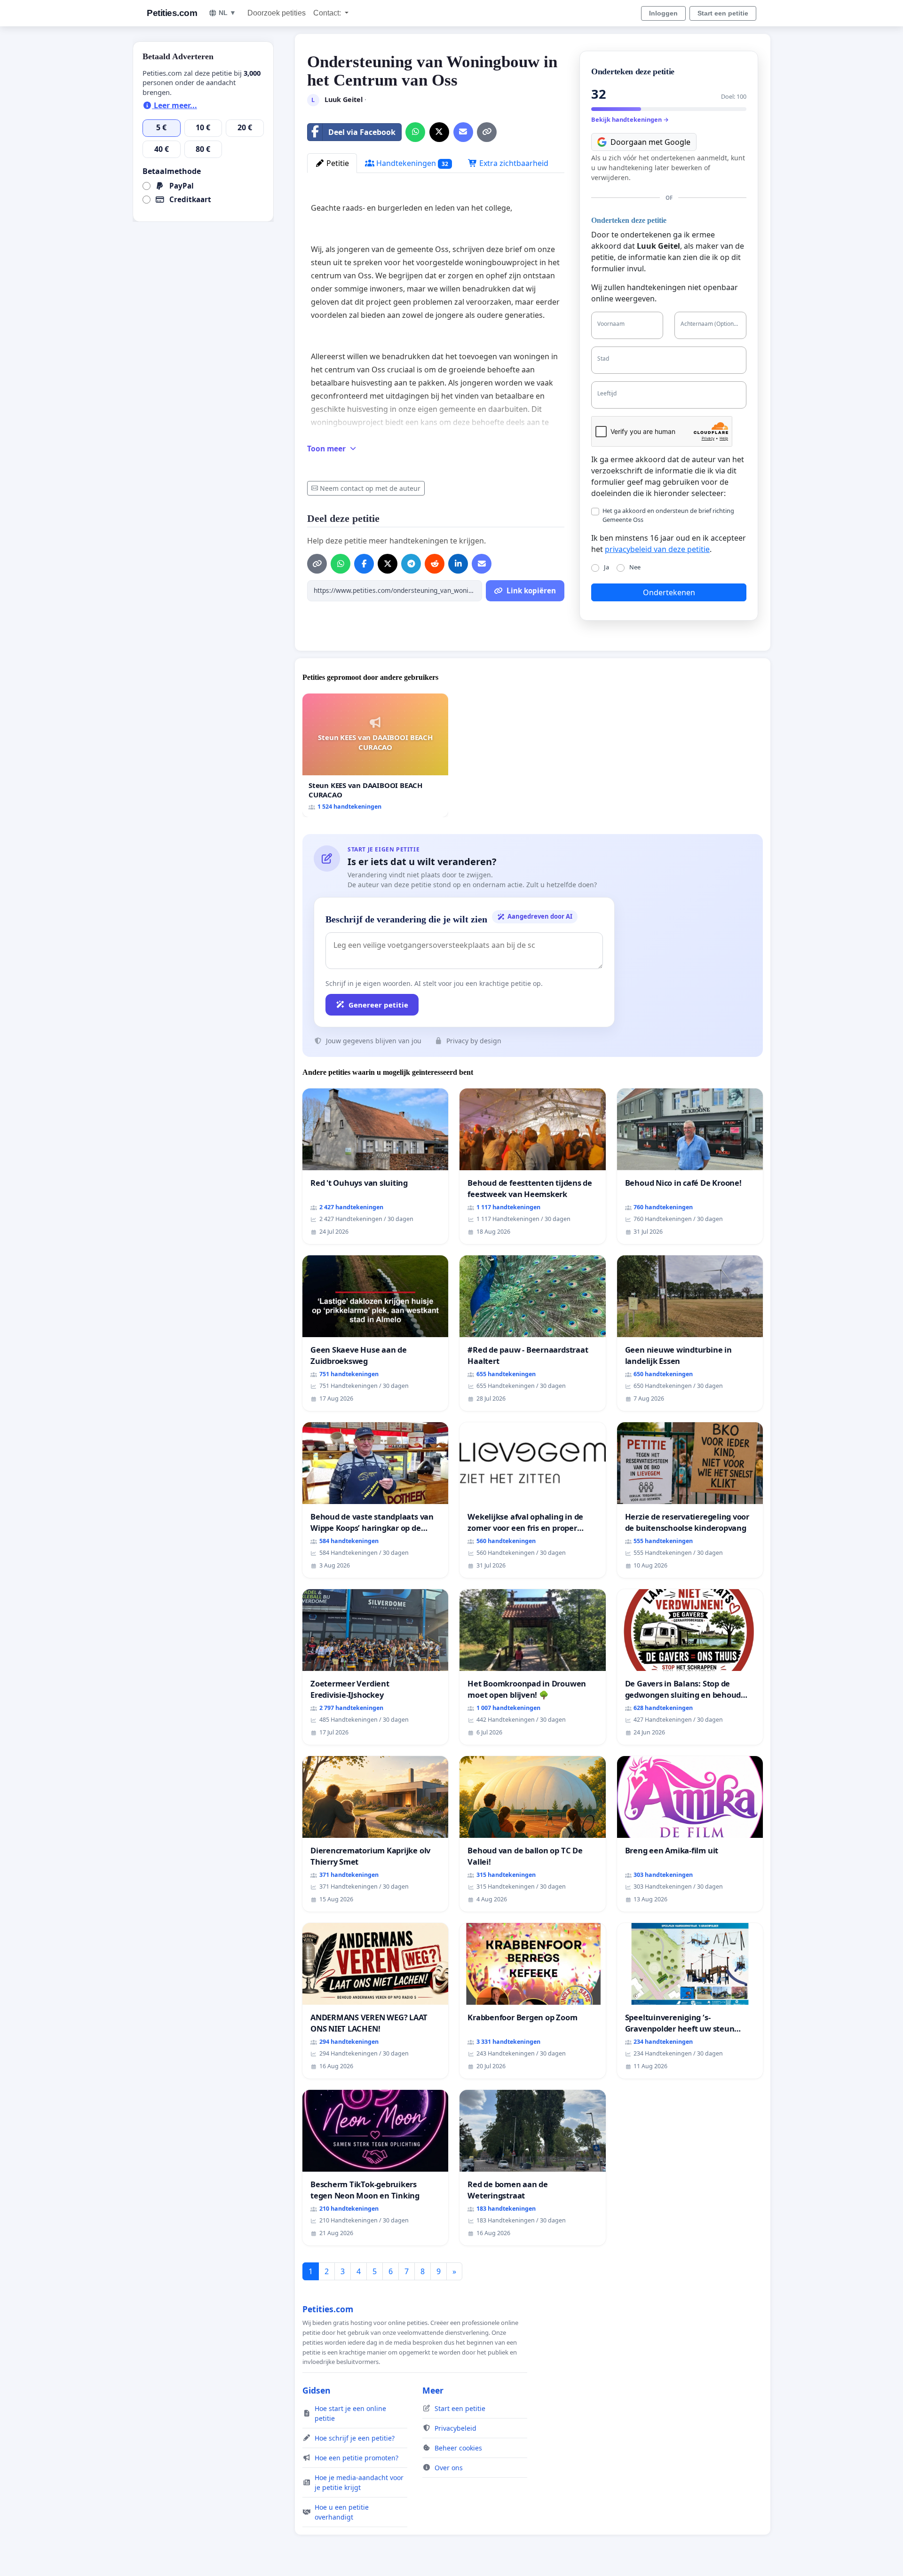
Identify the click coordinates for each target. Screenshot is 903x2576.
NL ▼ (227, 13)
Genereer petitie (378, 1005)
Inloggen (663, 13)
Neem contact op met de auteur (370, 488)
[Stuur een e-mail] (463, 132)
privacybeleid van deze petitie (657, 549)
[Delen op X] (439, 132)
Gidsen (317, 2390)
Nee (635, 567)
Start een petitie (723, 13)
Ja (606, 567)
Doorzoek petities (277, 13)
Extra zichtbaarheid (513, 163)
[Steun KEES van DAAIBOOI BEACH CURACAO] (375, 756)
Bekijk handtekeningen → (630, 119)
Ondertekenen (669, 592)
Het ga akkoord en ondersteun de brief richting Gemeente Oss (668, 515)
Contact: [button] (328, 13)
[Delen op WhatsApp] (415, 132)
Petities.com (172, 13)
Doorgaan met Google (650, 142)
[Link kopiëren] (487, 132)
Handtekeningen (411, 163)
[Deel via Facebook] (364, 564)
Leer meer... (174, 105)
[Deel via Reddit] (435, 564)
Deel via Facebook (362, 132)
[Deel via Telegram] (411, 564)
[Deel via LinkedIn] (458, 564)
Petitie (337, 163)
